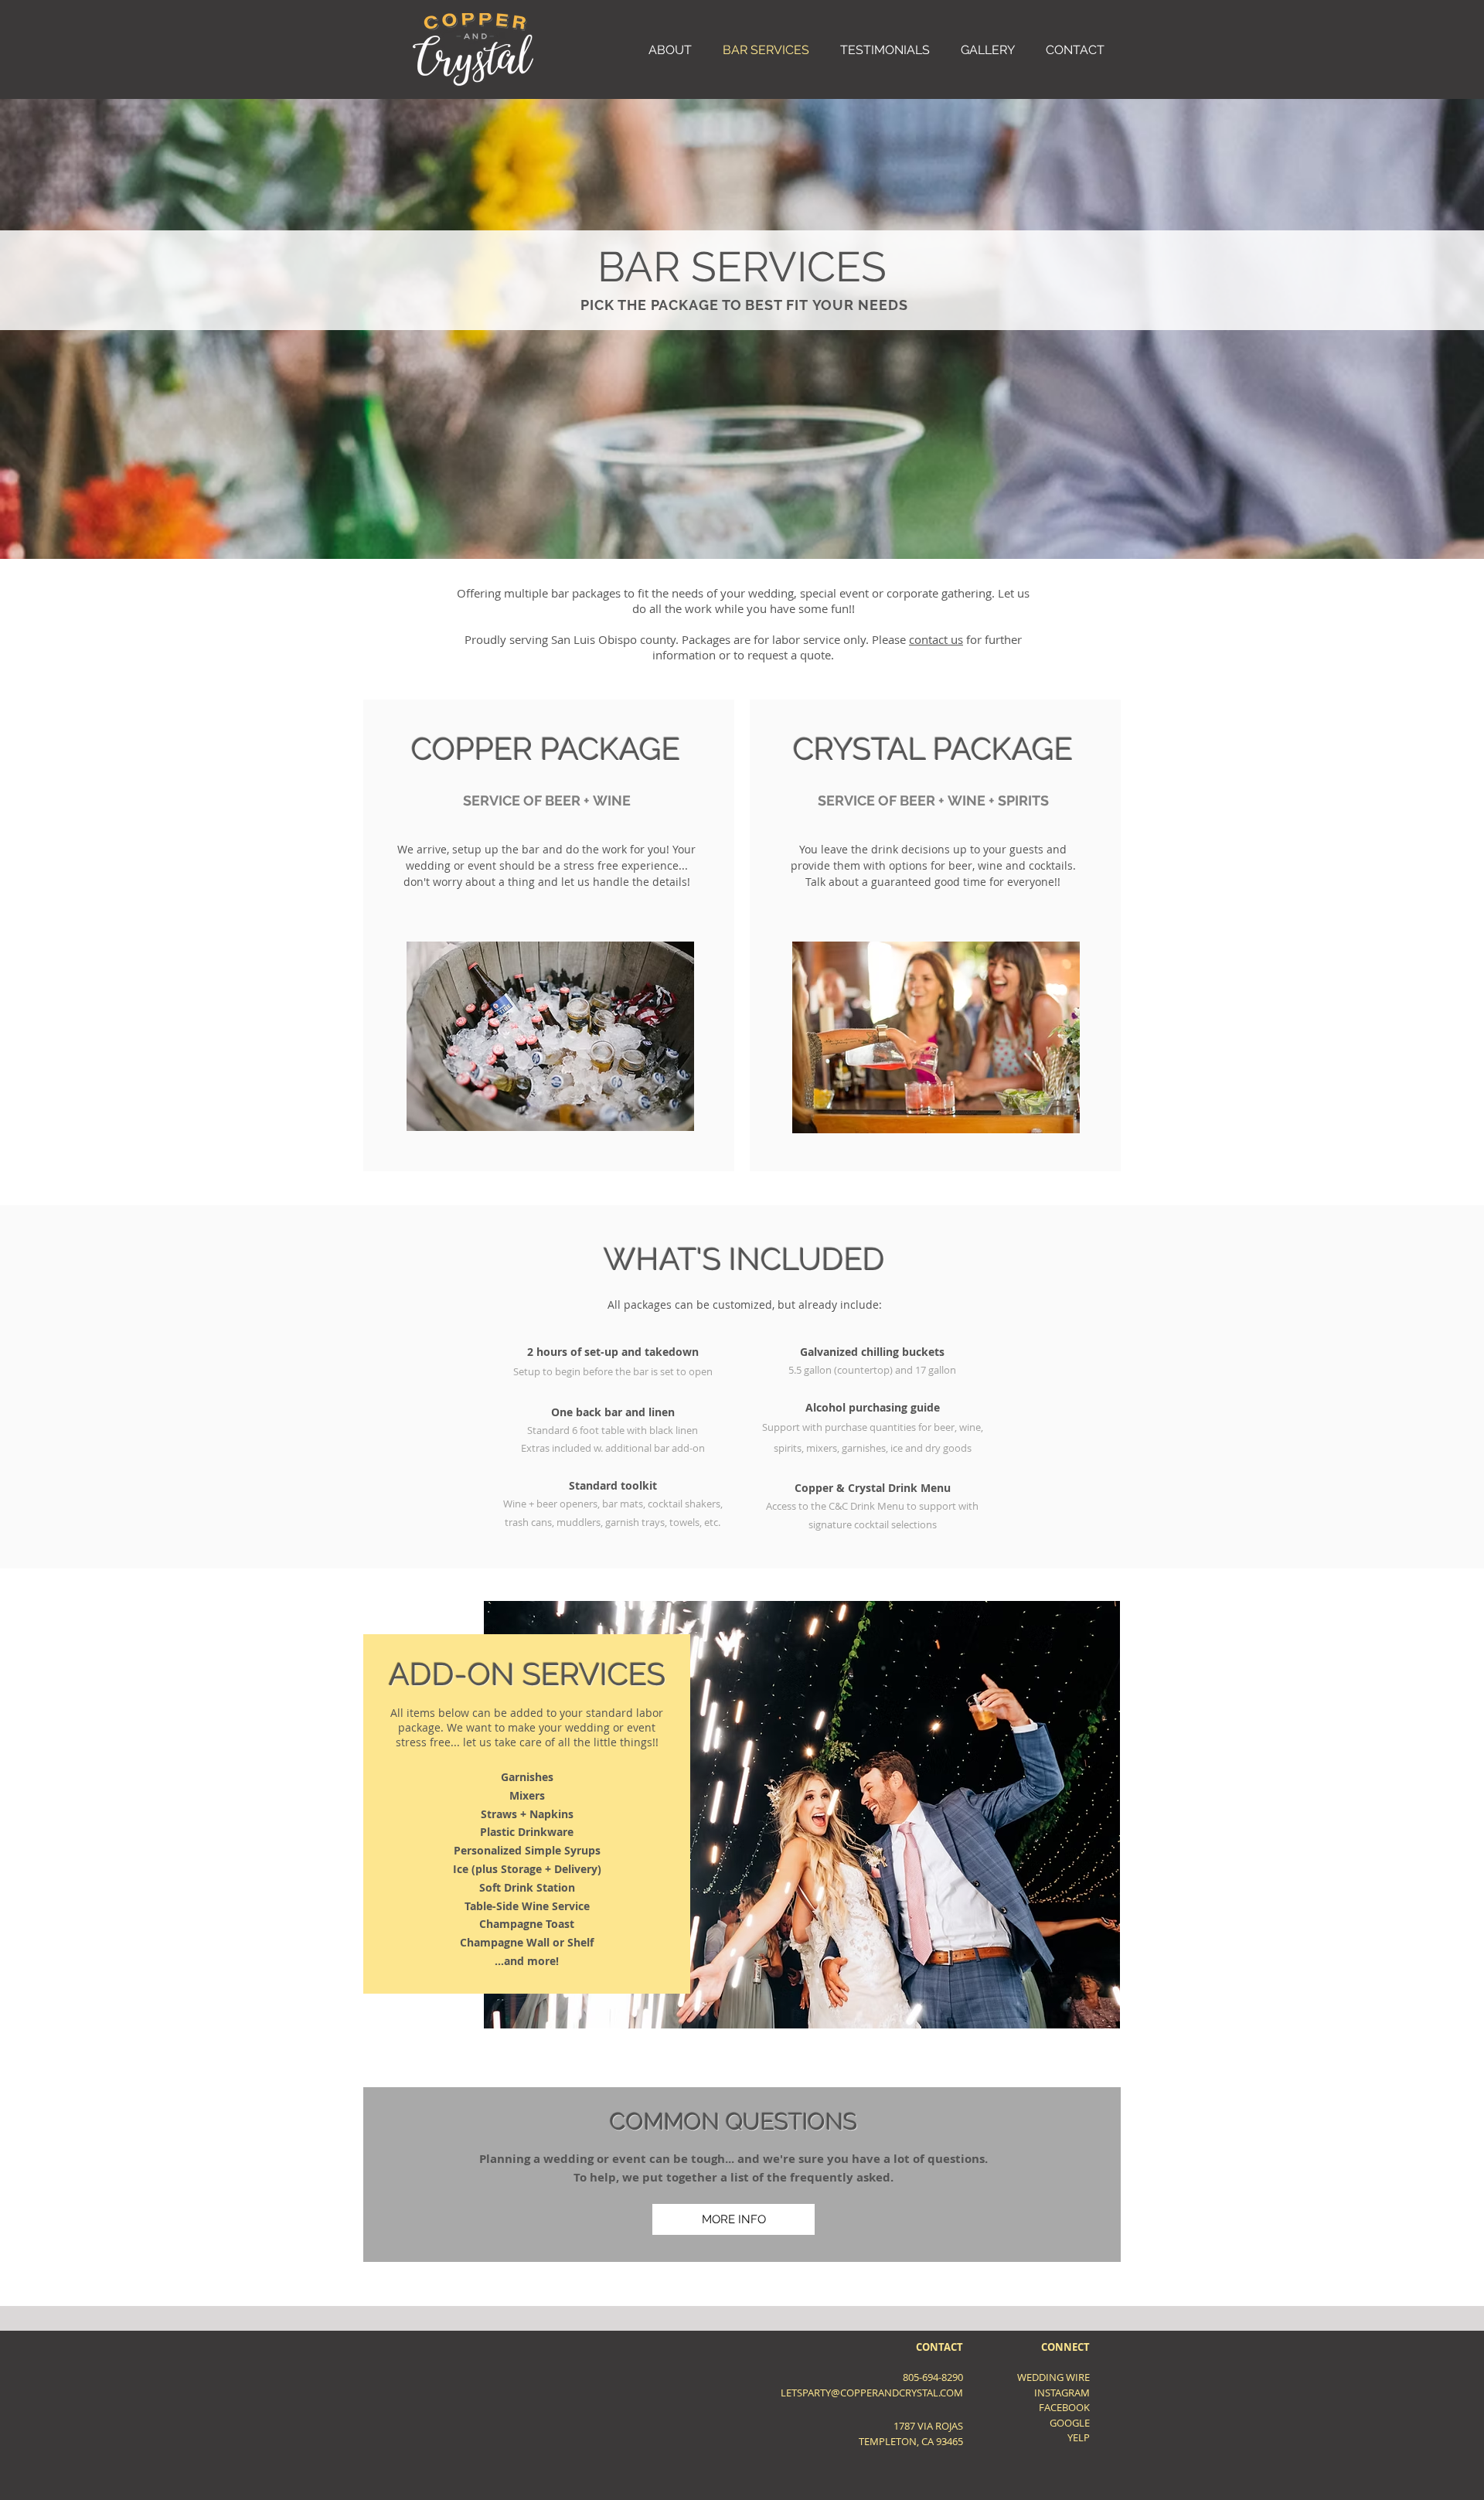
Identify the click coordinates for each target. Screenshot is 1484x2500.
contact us (936, 639)
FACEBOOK (1064, 2407)
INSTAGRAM (1062, 2393)
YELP (1079, 2437)
